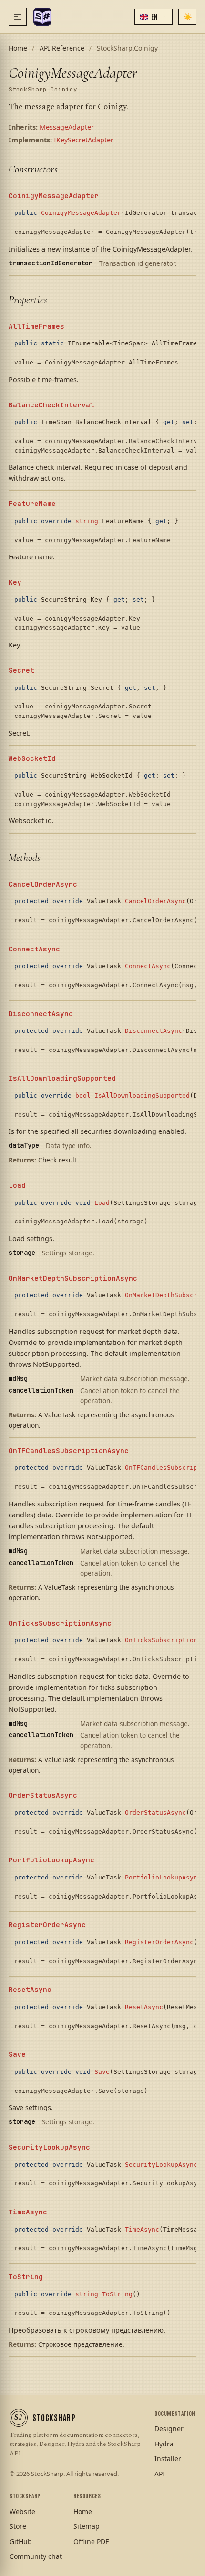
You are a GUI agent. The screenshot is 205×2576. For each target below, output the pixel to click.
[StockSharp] (42, 17)
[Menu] (18, 17)
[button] (154, 17)
